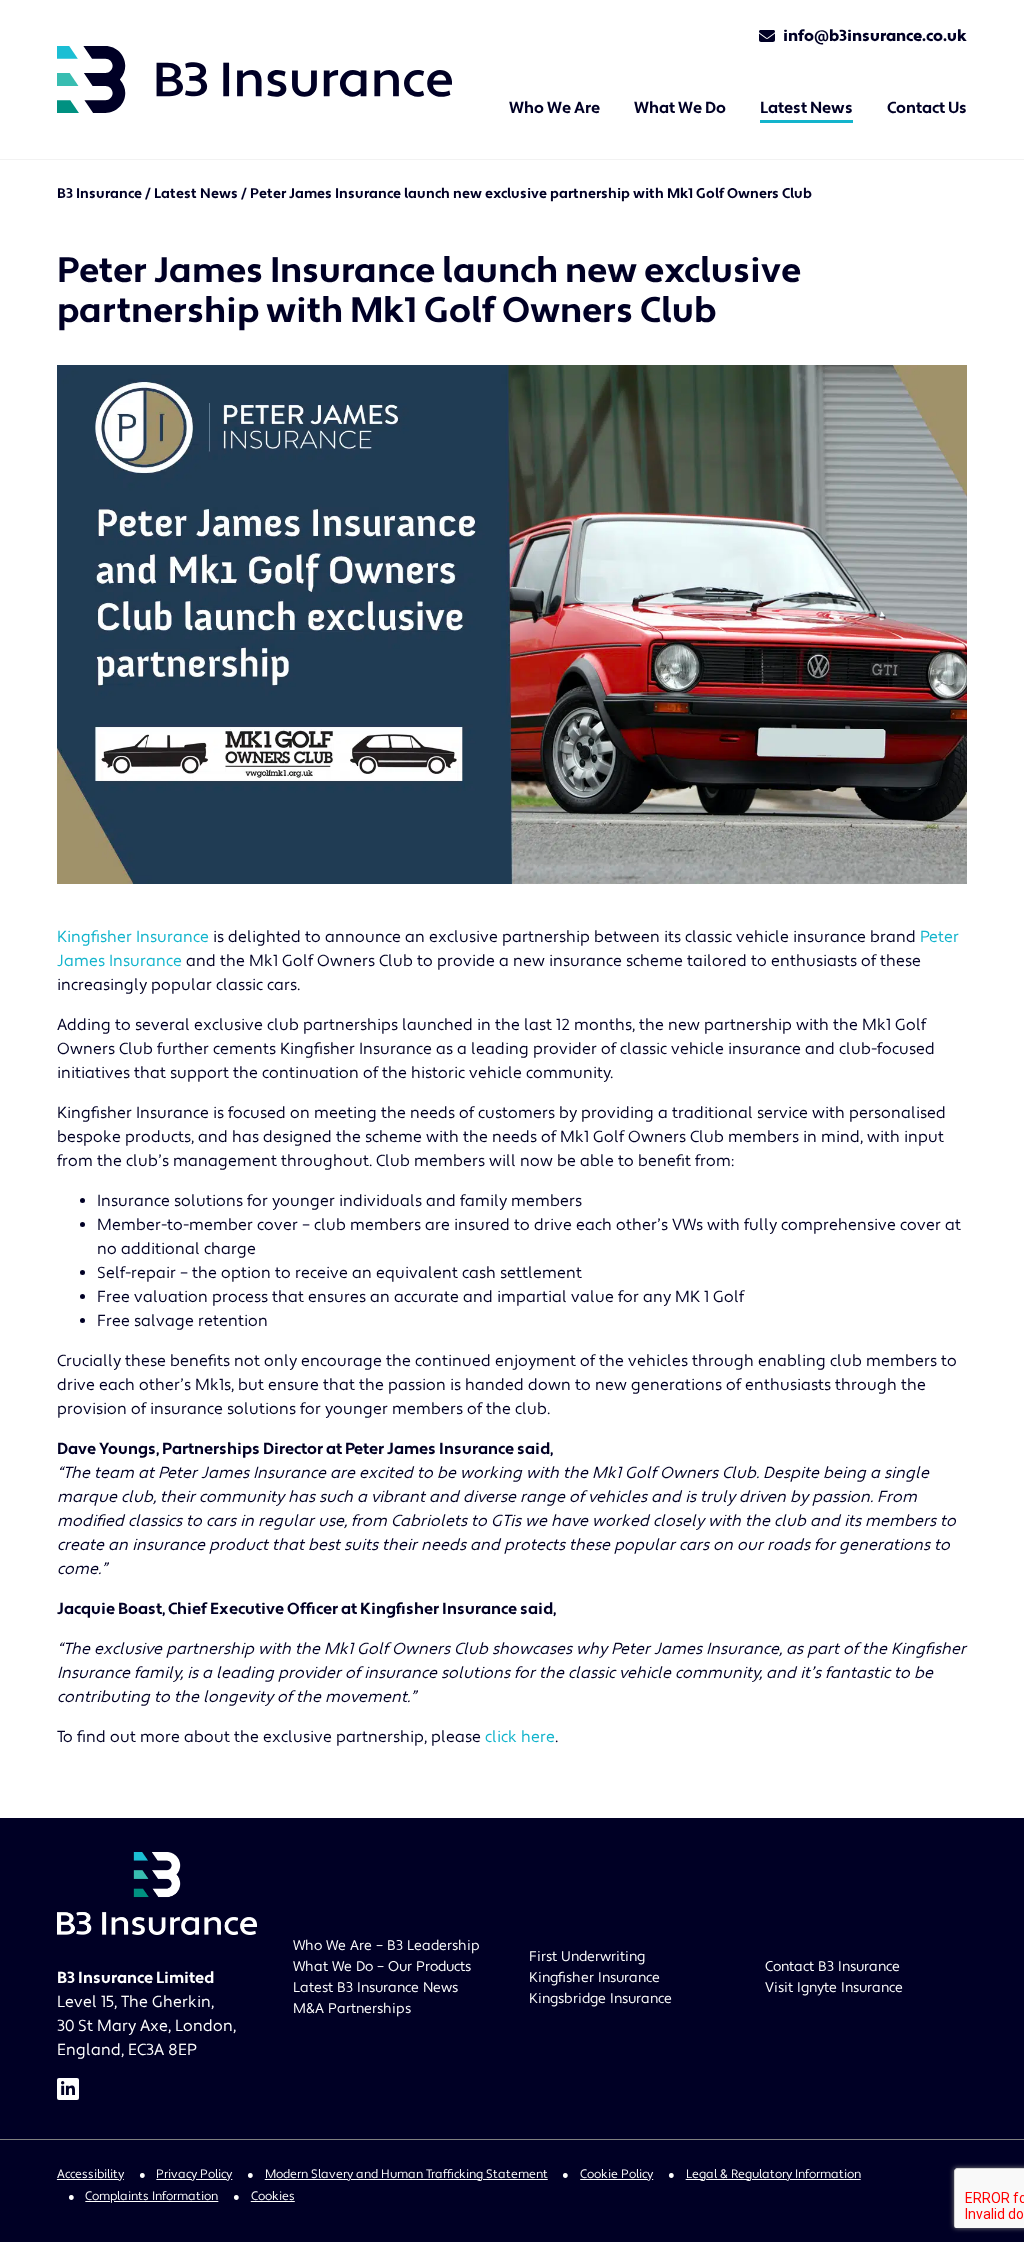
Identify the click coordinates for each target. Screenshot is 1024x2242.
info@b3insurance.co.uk (875, 36)
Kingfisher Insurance (133, 937)
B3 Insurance (99, 194)
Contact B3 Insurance (832, 1967)
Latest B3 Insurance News (375, 1988)
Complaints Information (151, 2196)
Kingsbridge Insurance (600, 1999)
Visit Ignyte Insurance (834, 1988)
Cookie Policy (616, 2174)
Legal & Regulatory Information (773, 2174)
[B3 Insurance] (254, 79)
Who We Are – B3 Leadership (386, 1946)
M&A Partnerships (352, 2009)
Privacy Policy (194, 2174)
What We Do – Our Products (382, 1967)
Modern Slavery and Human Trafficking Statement (406, 2174)
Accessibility (90, 2174)
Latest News (196, 194)
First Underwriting (587, 1957)
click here (520, 1737)
